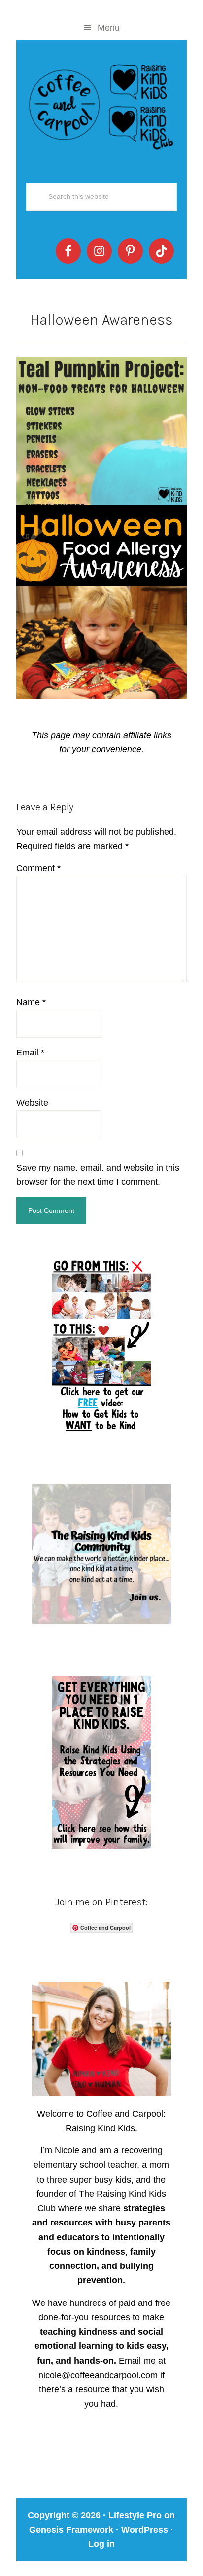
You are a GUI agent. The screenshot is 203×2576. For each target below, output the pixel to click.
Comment (38, 868)
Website (32, 1103)
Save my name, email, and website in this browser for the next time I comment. (98, 1175)
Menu (109, 28)
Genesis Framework (71, 2530)
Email (30, 1053)
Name (31, 1002)
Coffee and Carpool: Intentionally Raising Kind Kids (101, 105)
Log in (101, 2544)
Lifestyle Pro (135, 2515)
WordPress (145, 2530)
